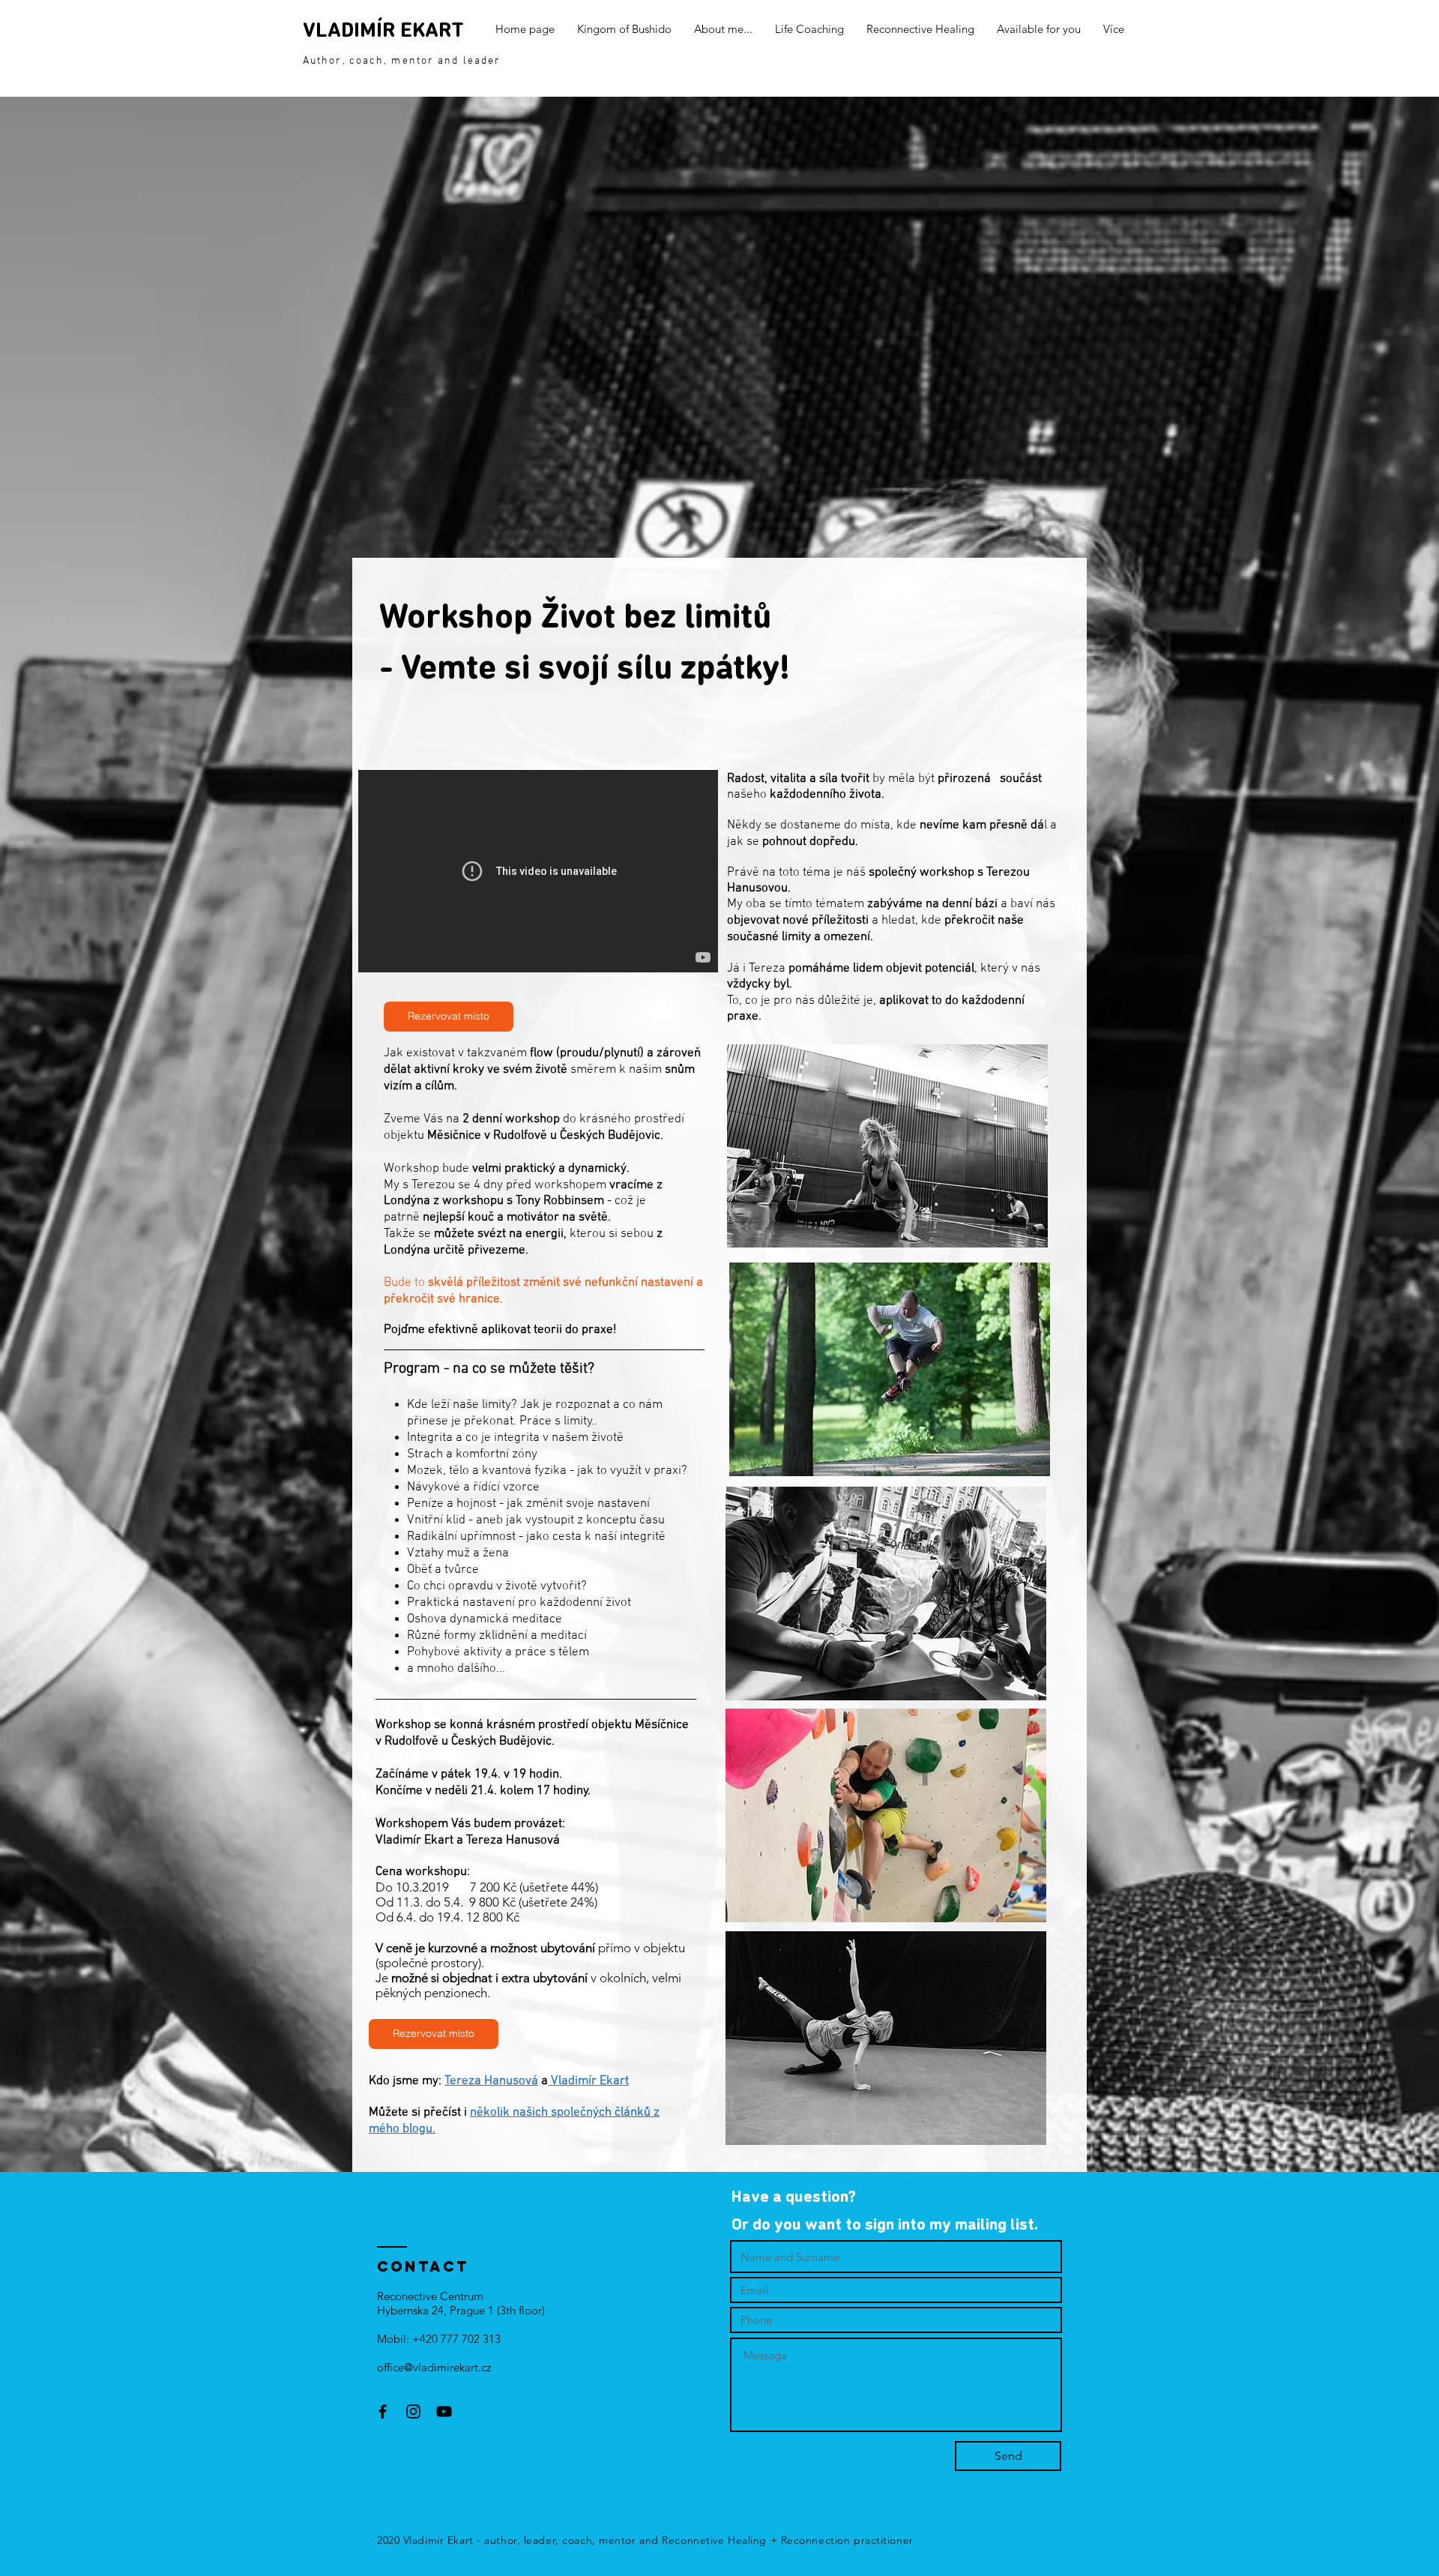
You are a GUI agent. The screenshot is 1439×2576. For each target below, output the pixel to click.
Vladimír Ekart (588, 2081)
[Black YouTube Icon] (444, 2411)
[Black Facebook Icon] (383, 2411)
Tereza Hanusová (491, 2081)
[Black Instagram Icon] (413, 2411)
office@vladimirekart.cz (434, 2367)
